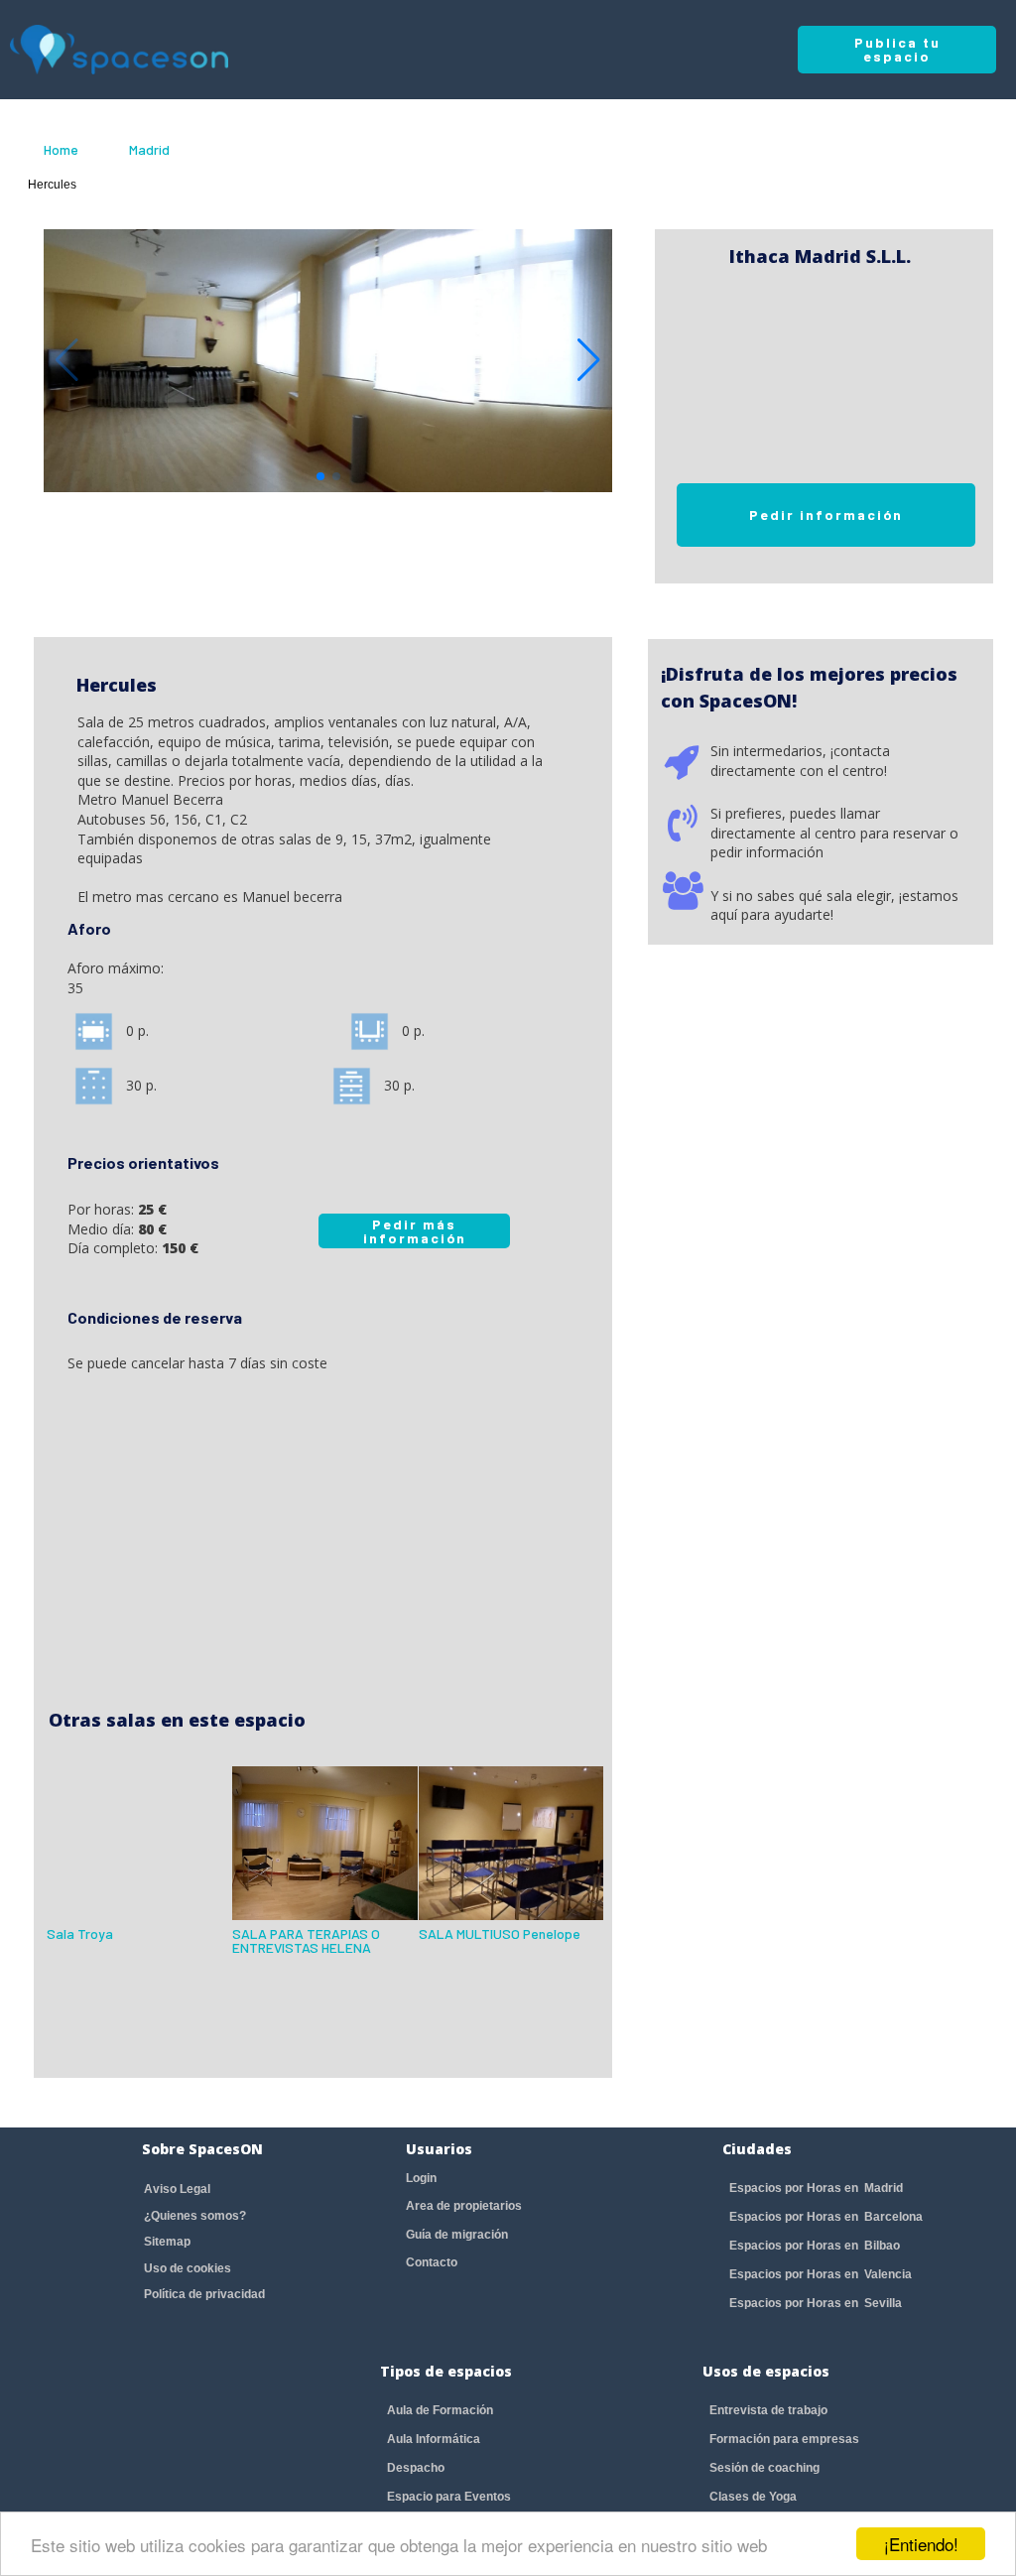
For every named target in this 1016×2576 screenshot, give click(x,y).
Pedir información (826, 515)
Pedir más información (415, 1231)
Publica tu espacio (897, 49)
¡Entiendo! (921, 2544)
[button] (589, 360)
